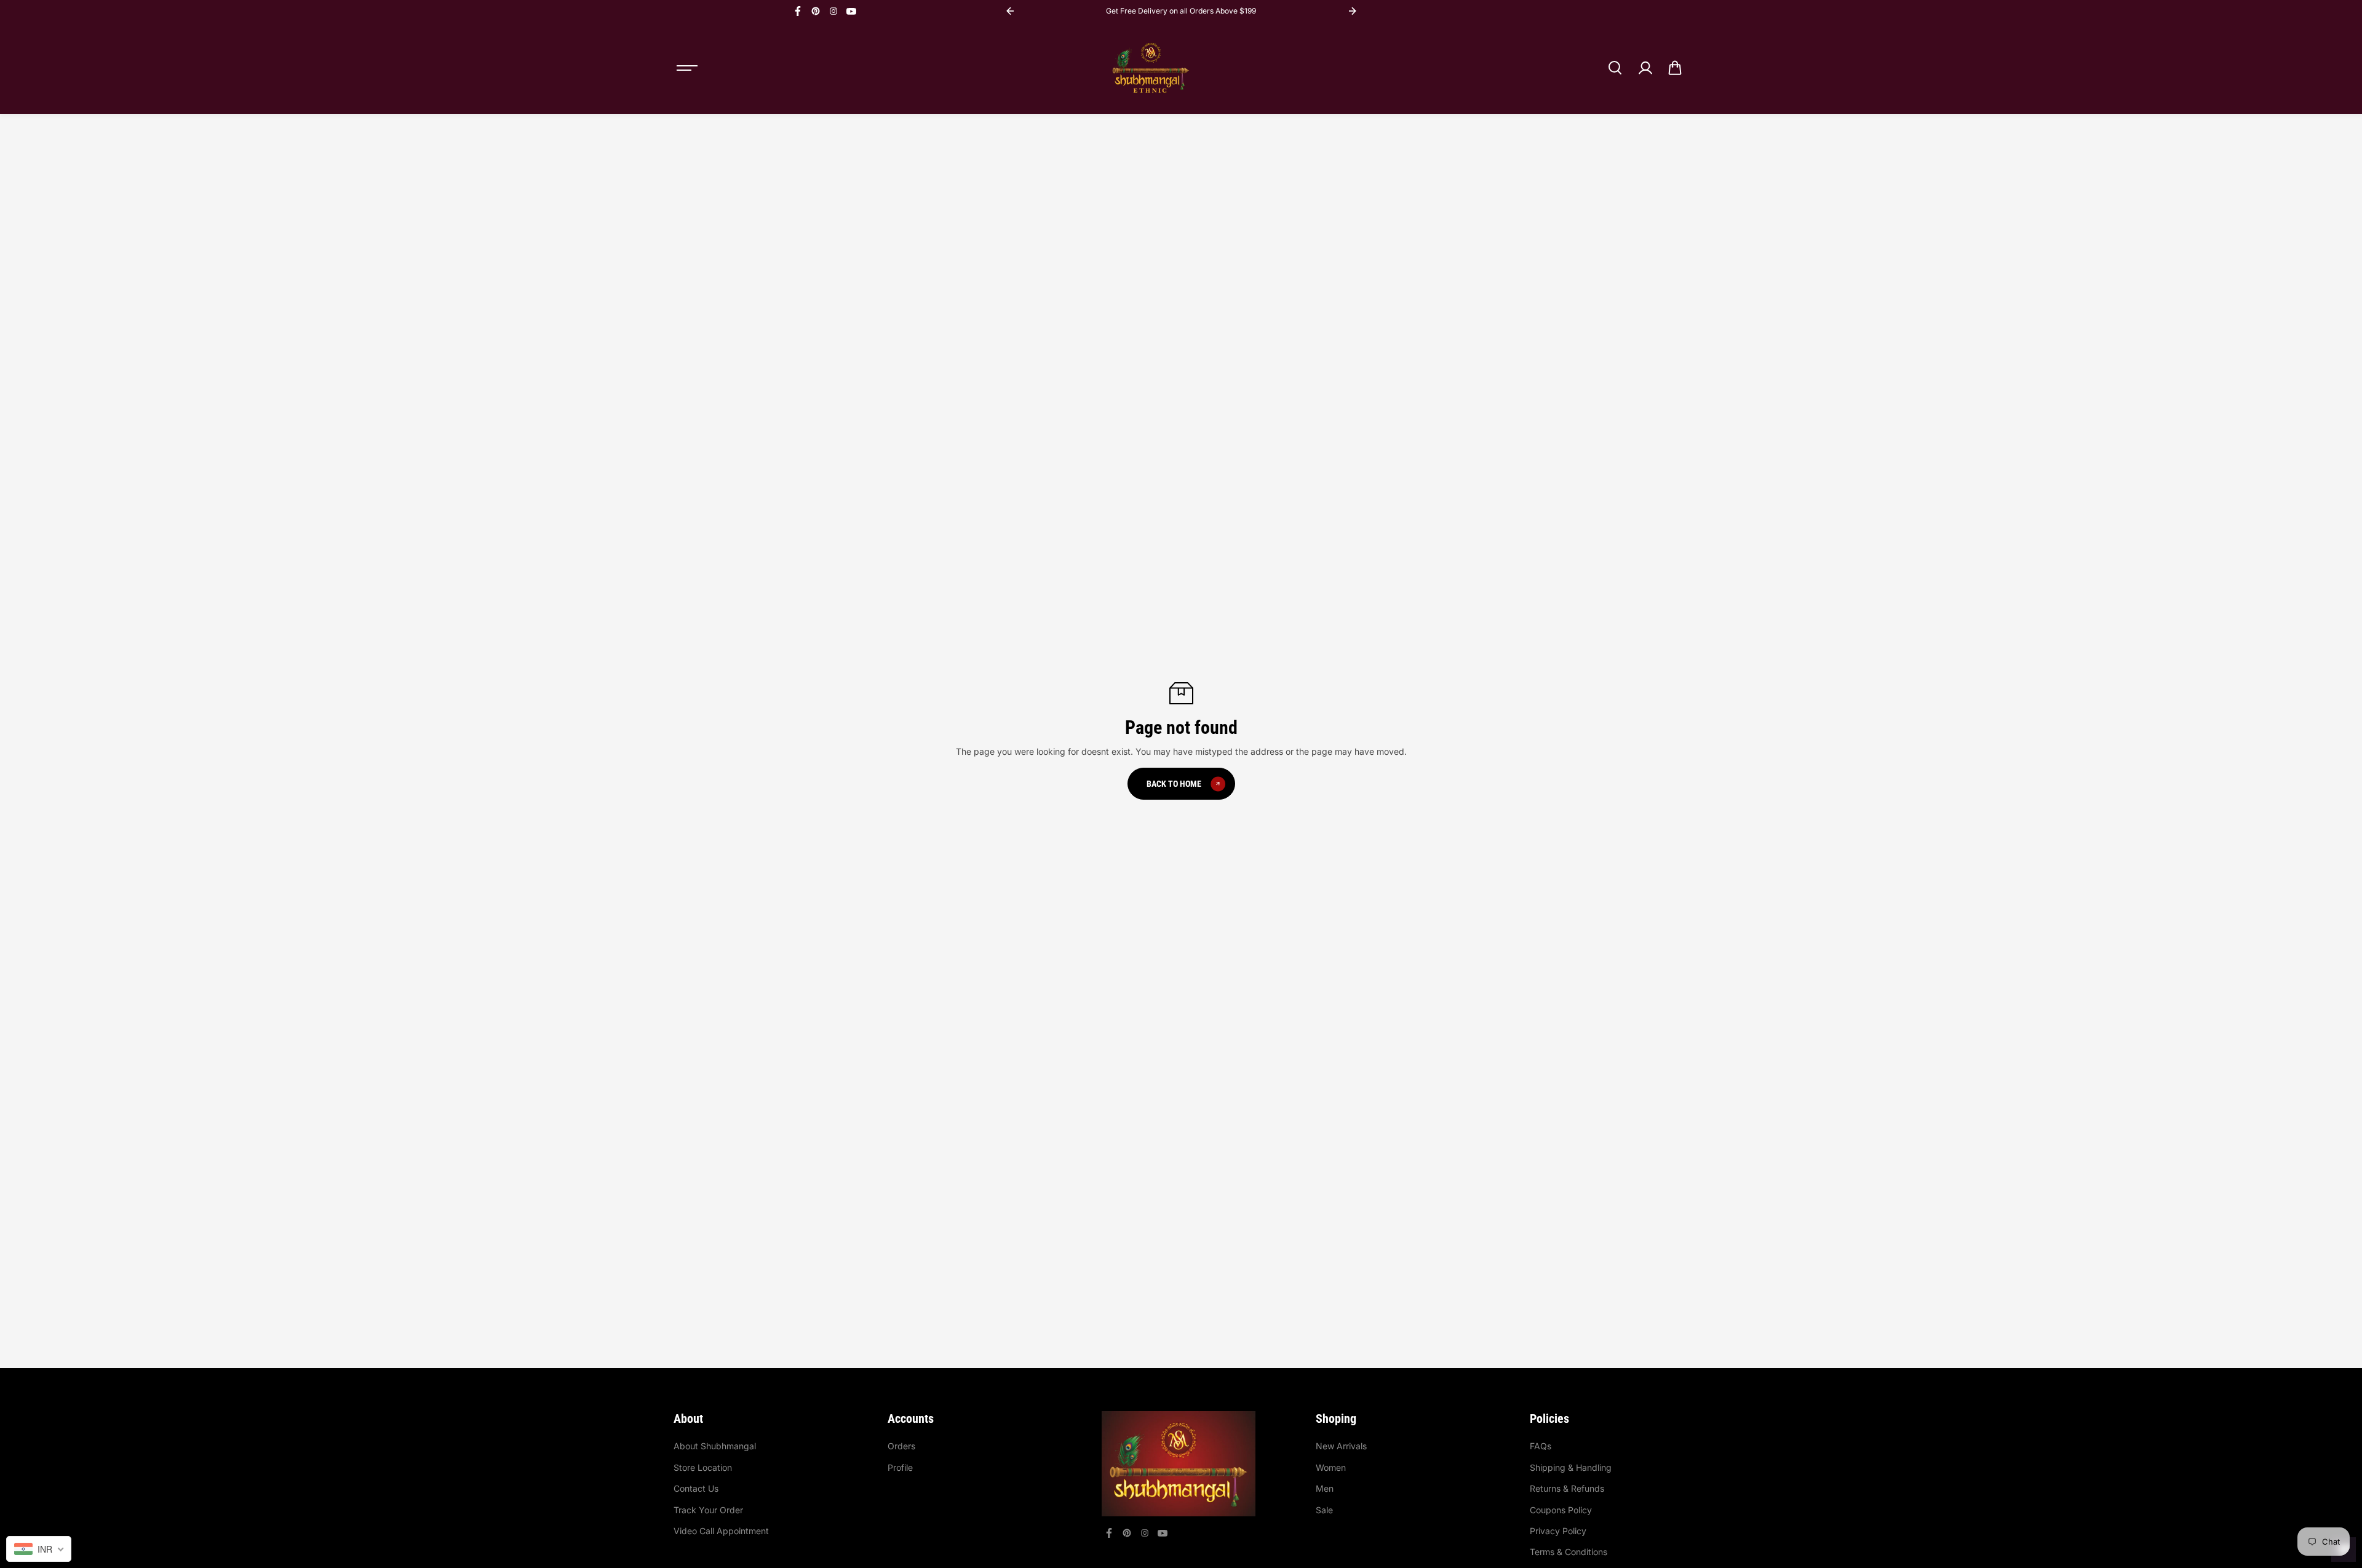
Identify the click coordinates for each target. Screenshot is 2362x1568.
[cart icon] (1675, 68)
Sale (1324, 1510)
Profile (900, 1467)
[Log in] (1645, 68)
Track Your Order (708, 1510)
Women (1331, 1467)
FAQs (1541, 1446)
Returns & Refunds (1567, 1488)
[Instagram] (833, 11)
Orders (901, 1446)
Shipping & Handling (1571, 1467)
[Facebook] (798, 11)
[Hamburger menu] (687, 68)
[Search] (1615, 68)
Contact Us (696, 1488)
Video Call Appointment (721, 1531)
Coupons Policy (1561, 1510)
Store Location (703, 1467)
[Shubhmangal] (1151, 68)
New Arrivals (1341, 1446)
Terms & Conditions (1569, 1552)
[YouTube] (851, 11)
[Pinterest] (816, 11)
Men (1325, 1488)
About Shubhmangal (715, 1446)
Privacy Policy (1558, 1531)
